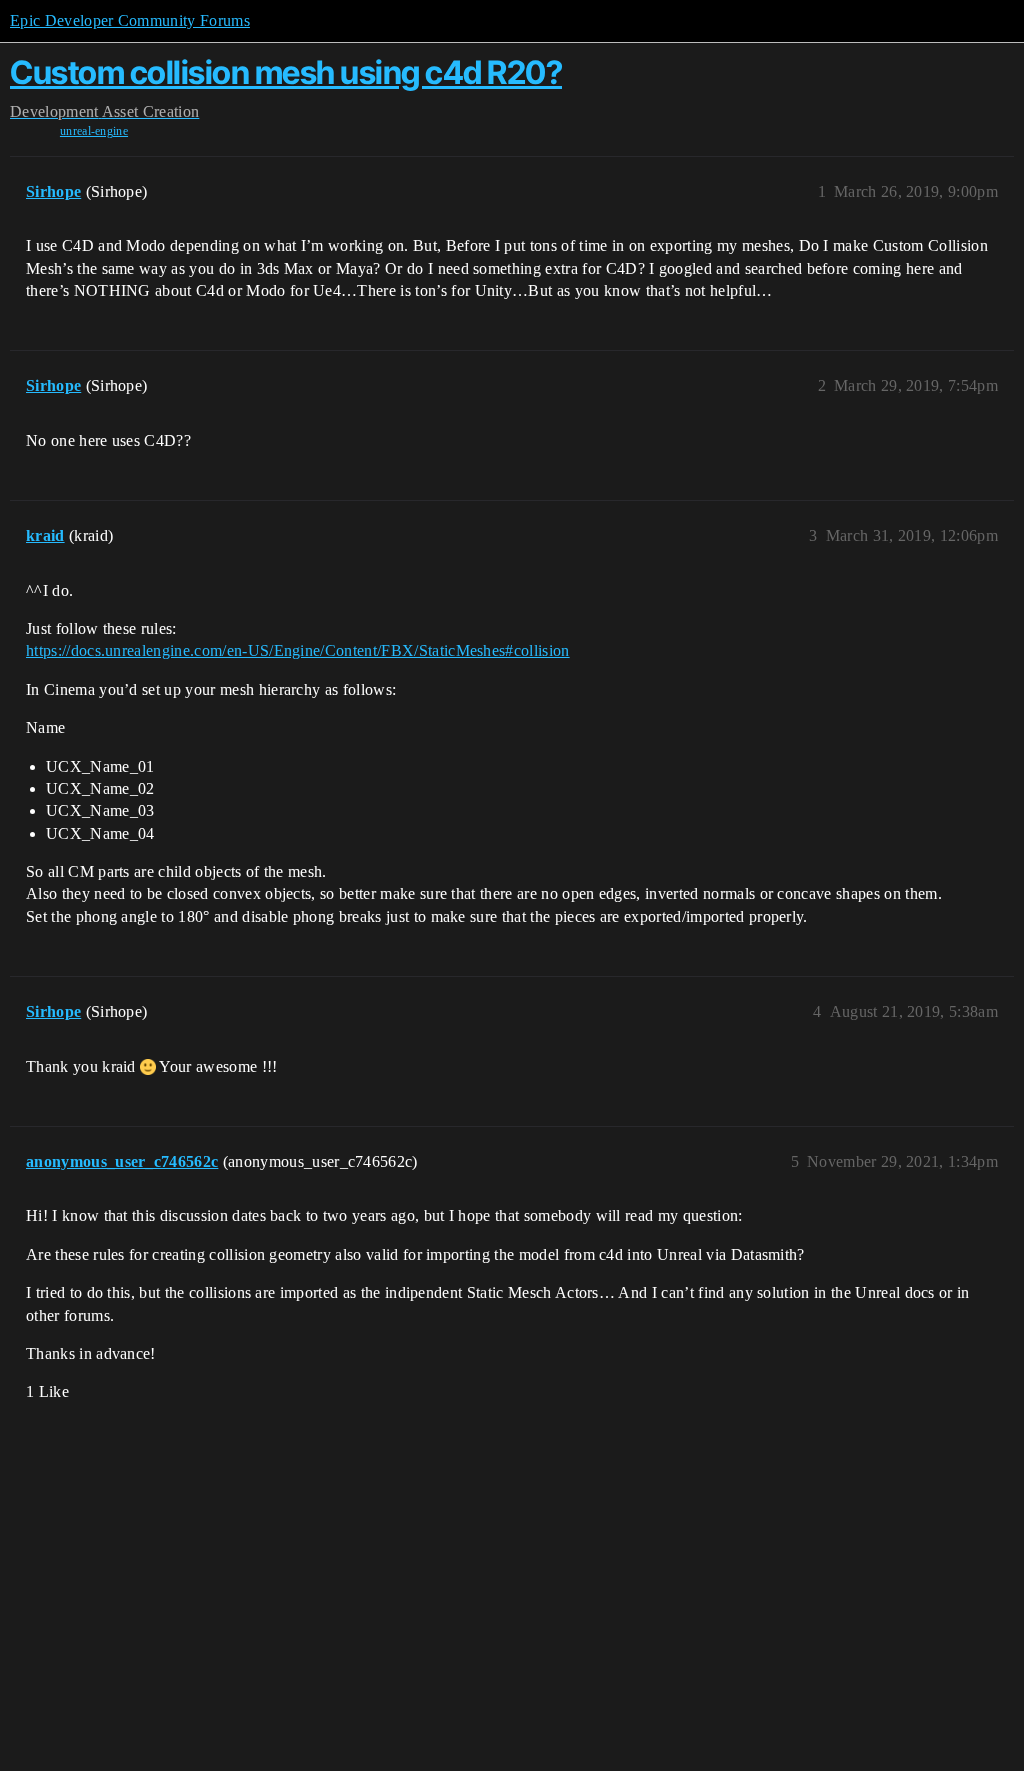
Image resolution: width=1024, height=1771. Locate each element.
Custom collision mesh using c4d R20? (286, 72)
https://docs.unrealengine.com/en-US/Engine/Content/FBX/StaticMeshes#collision (298, 650)
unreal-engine (94, 131)
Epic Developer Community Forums (130, 20)
